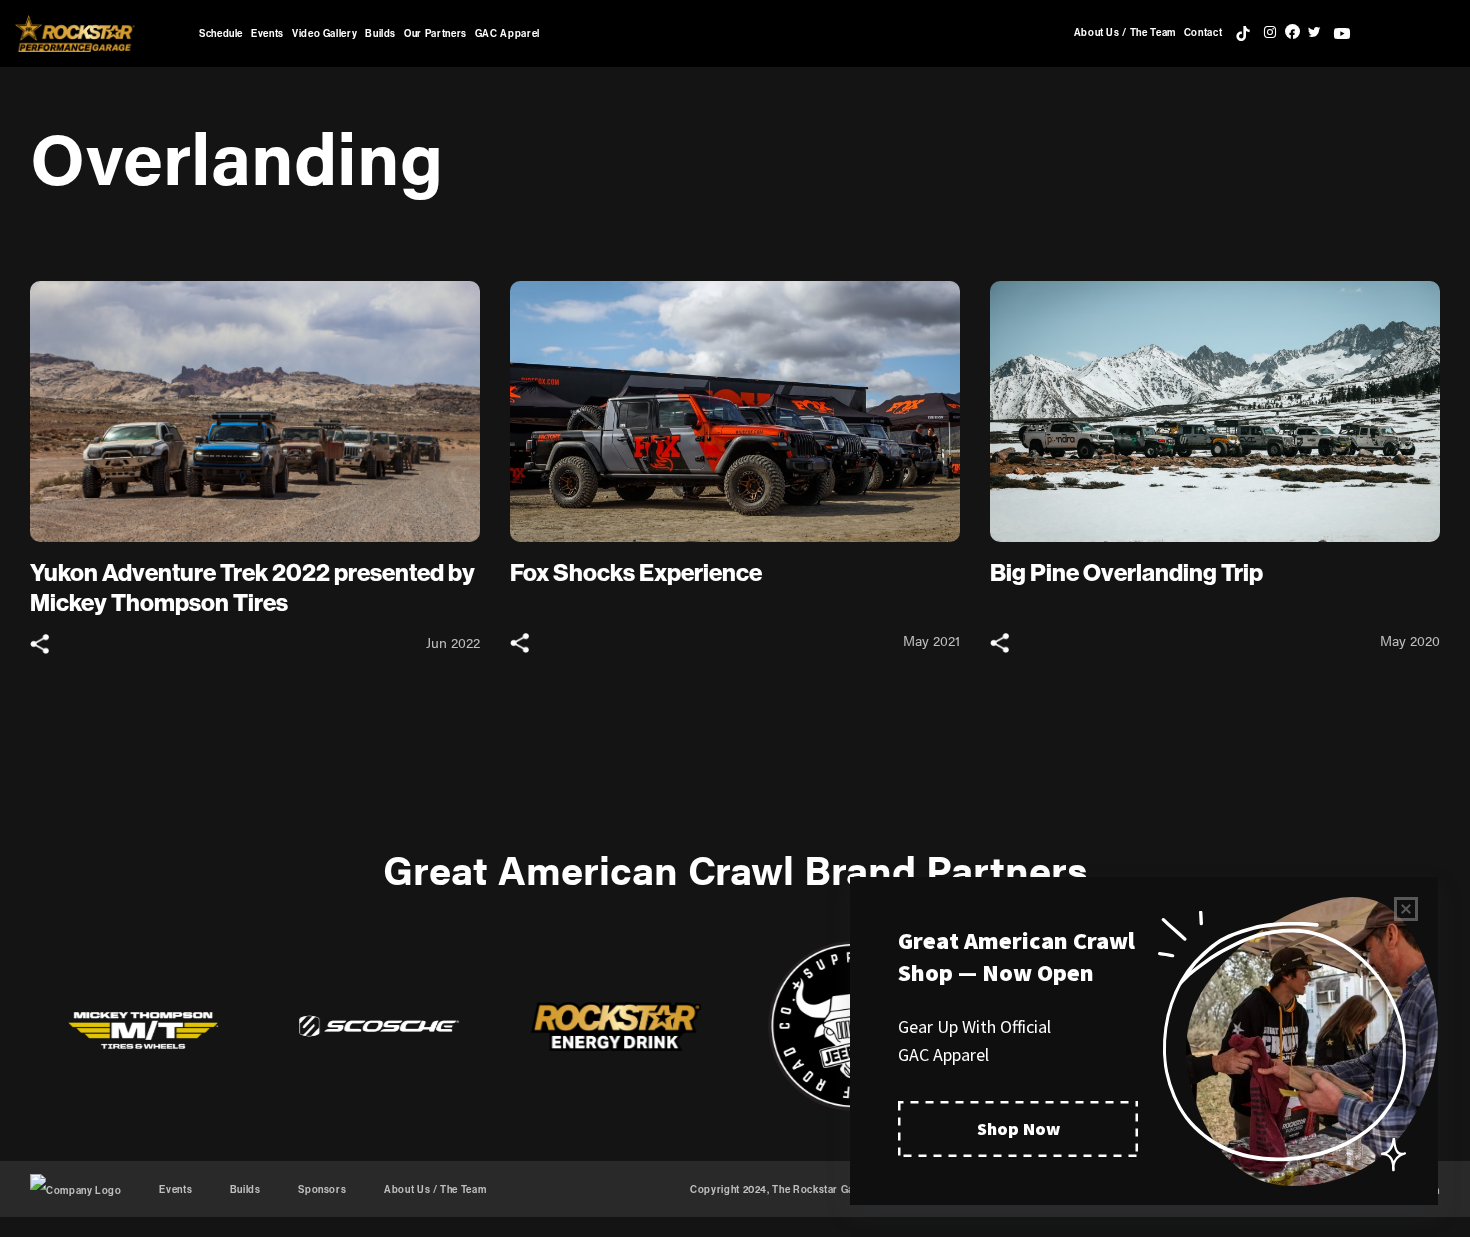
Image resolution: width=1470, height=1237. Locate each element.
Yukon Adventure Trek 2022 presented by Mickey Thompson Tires (252, 587)
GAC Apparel (507, 33)
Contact (1203, 32)
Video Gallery (324, 33)
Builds (380, 33)
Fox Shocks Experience (636, 572)
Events (267, 33)
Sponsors (322, 1189)
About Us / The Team (1125, 32)
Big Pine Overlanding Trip (1126, 572)
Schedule (221, 33)
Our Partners (435, 33)
